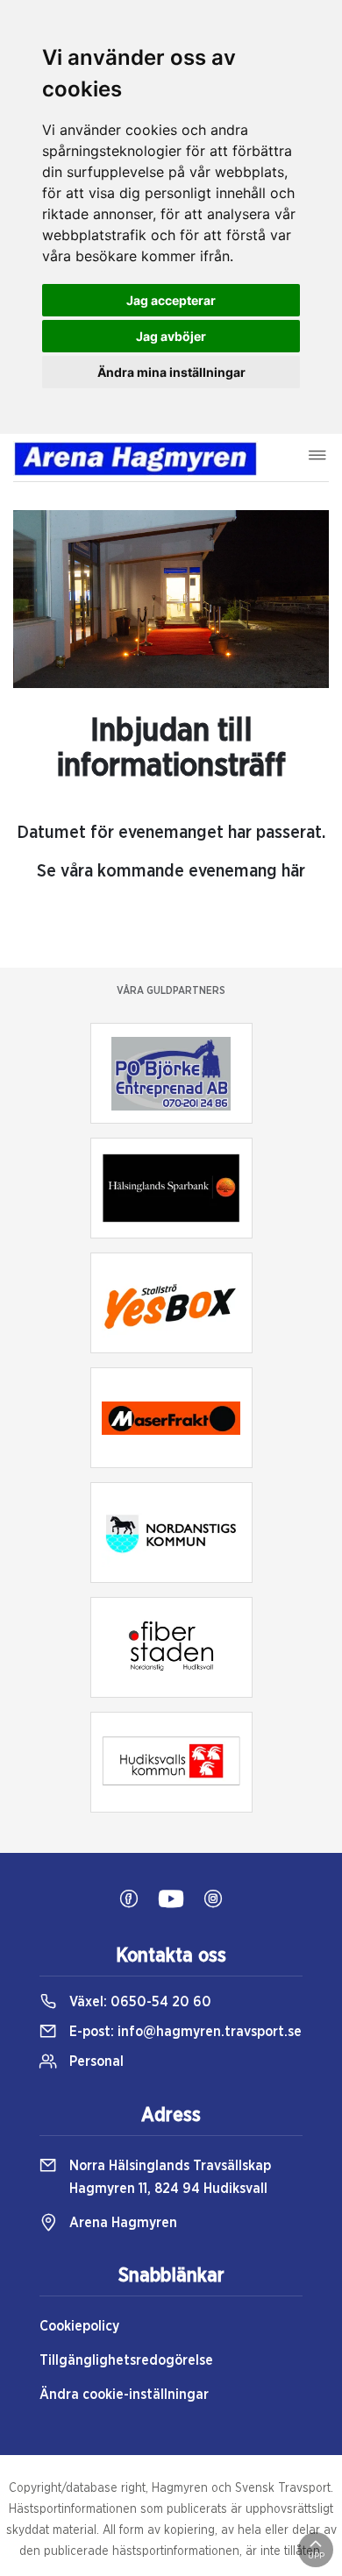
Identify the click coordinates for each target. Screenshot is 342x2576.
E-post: (184, 2032)
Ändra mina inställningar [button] (171, 372)
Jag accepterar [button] (171, 300)
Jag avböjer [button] (171, 336)
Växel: (139, 2002)
